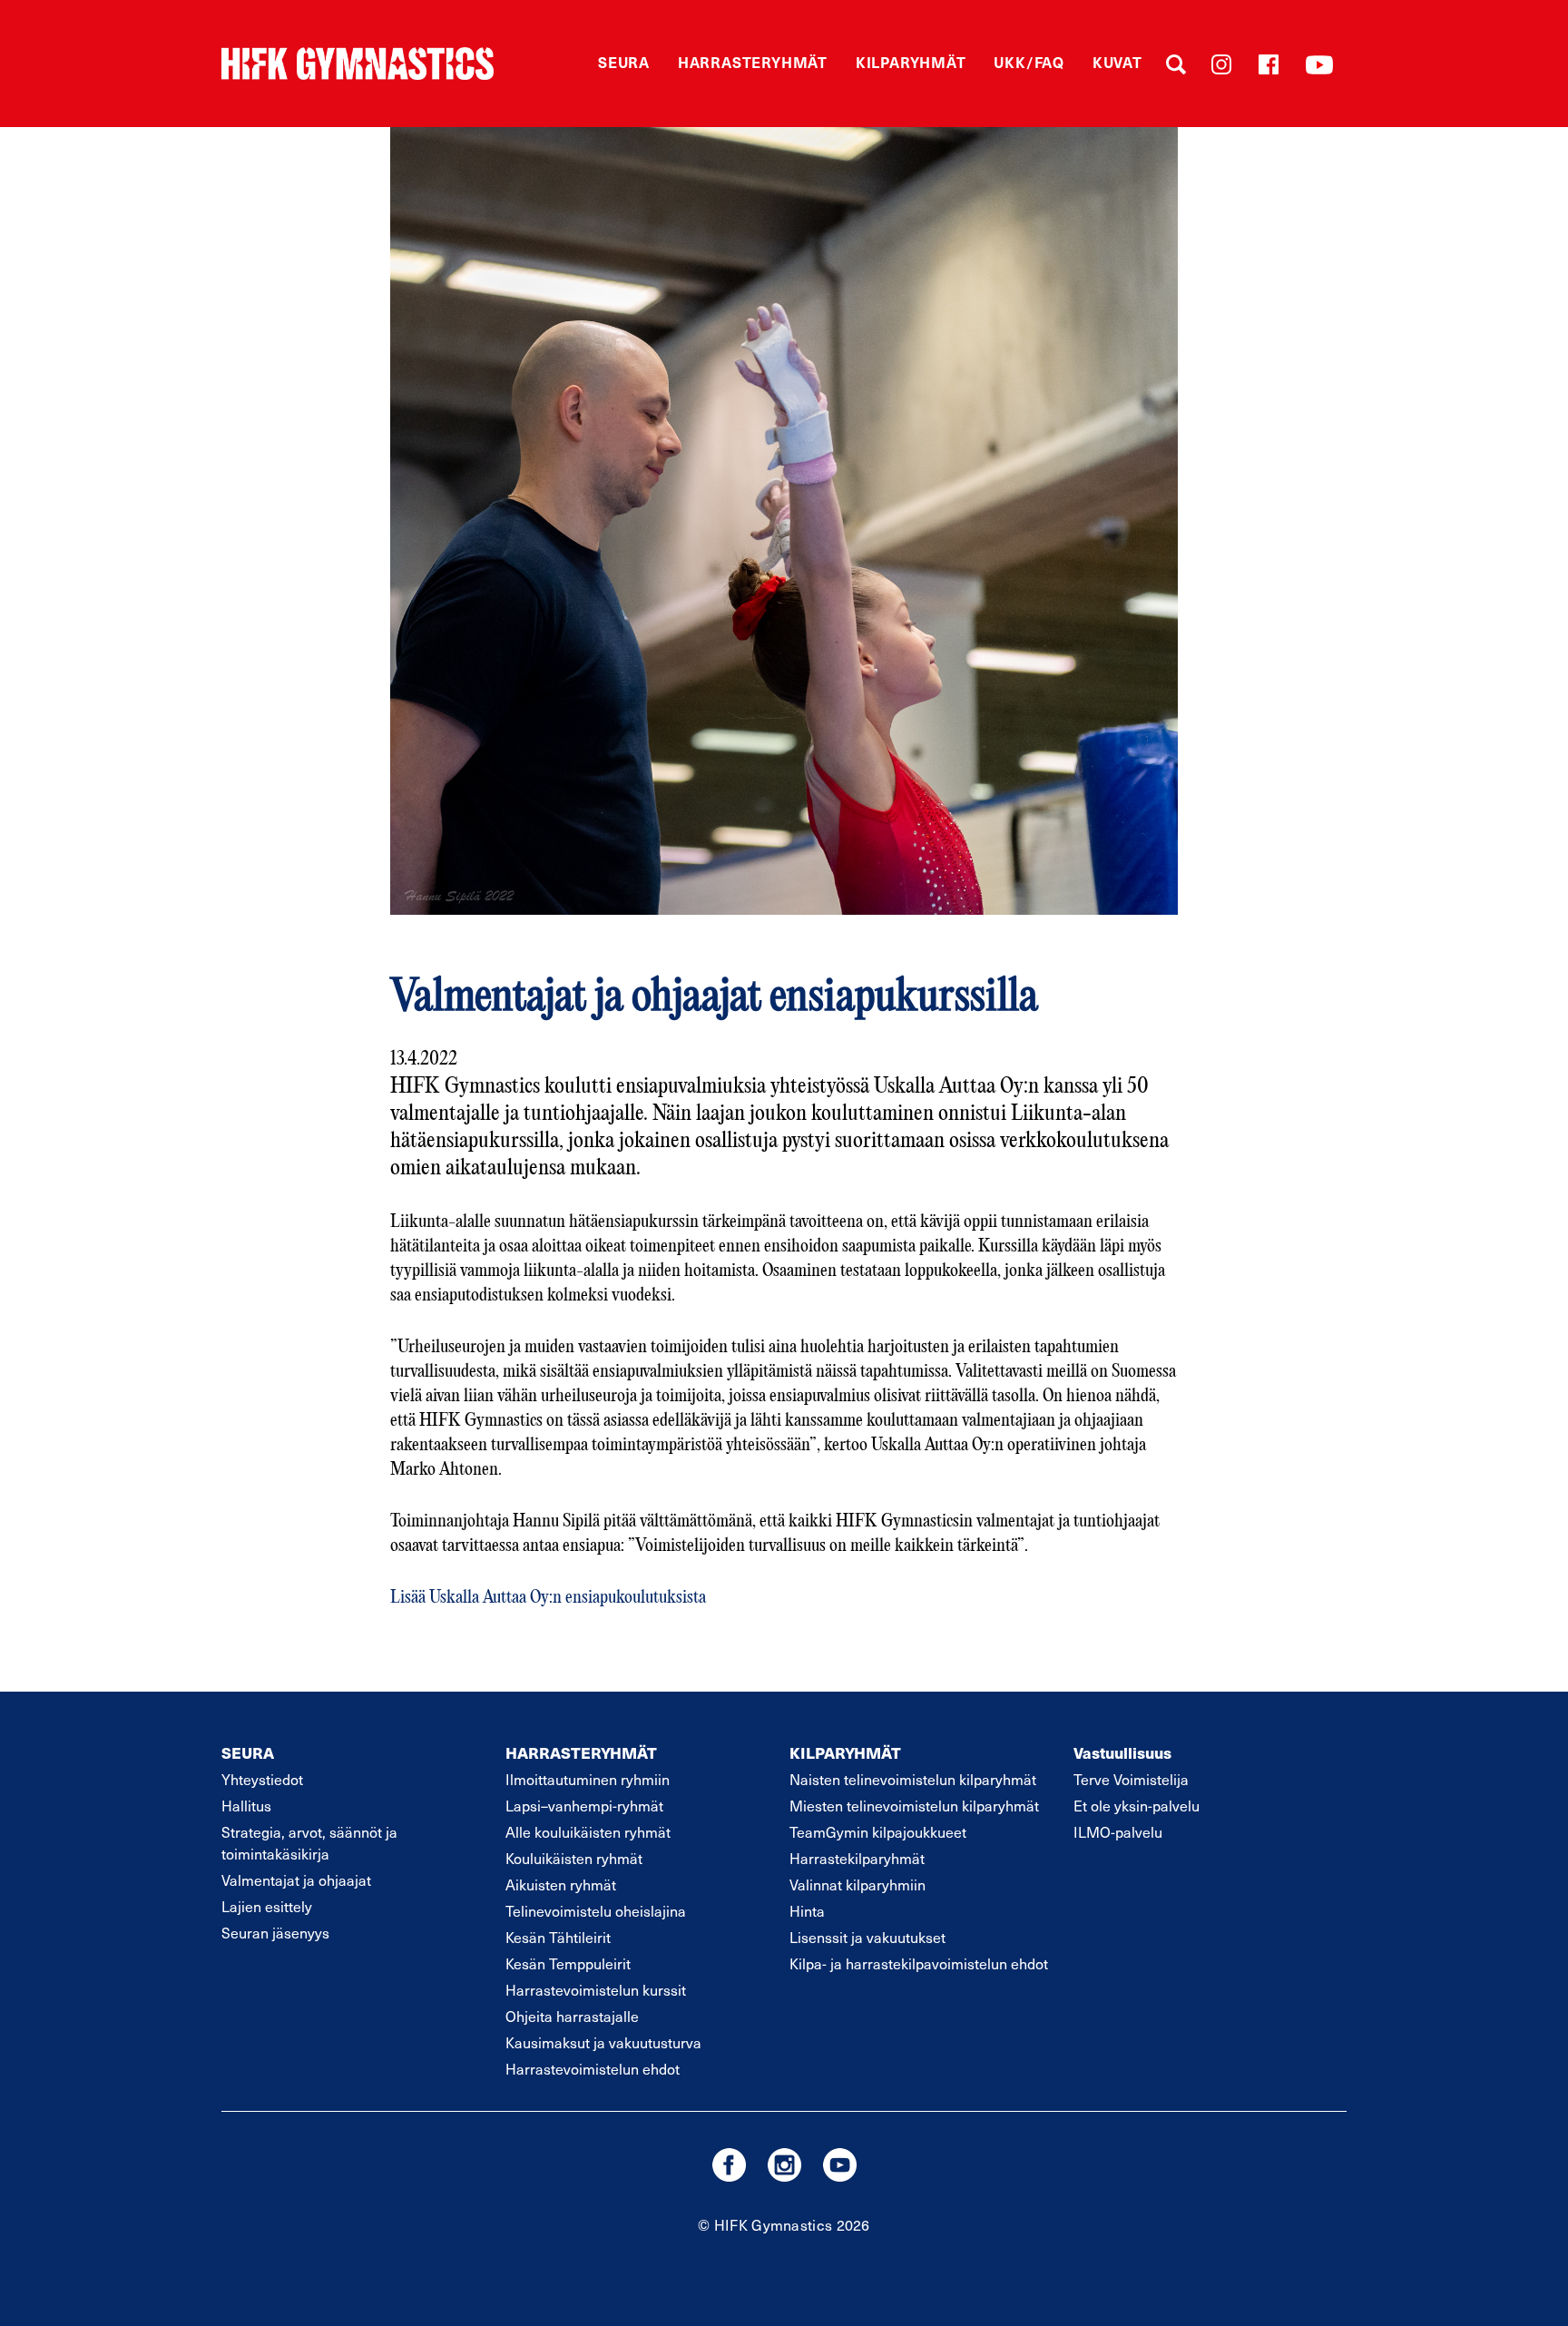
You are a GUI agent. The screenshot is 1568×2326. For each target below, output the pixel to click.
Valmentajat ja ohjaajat (296, 1879)
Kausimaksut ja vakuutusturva (603, 2042)
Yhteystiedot (262, 1779)
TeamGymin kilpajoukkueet (878, 1831)
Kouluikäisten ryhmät (574, 1858)
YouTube (1319, 64)
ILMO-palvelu (1118, 1831)
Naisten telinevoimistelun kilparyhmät (913, 1779)
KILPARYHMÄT (845, 1752)
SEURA (248, 1752)
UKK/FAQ (1029, 62)
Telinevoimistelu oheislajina (596, 1910)
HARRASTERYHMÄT (581, 1752)
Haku (1176, 64)
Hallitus (246, 1805)
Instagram (1221, 64)
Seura (624, 62)
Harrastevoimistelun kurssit (596, 1989)
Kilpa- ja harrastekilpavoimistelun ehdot (919, 1963)
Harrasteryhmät (753, 62)
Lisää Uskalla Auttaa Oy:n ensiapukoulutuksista (548, 1598)
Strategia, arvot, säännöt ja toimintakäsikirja (309, 1842)
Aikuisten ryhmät (561, 1884)
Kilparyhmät (911, 62)
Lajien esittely (267, 1906)
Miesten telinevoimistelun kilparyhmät (914, 1805)
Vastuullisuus (1122, 1752)
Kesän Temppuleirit (568, 1963)
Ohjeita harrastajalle (572, 2016)
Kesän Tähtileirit (558, 1937)
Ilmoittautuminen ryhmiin (588, 1779)
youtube (840, 2165)
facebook (729, 2165)
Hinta (807, 1910)
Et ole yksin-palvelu (1137, 1805)
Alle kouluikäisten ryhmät (588, 1831)
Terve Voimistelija (1131, 1779)
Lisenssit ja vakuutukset (867, 1937)
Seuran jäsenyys (275, 1932)
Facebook (1269, 64)
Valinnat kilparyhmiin (857, 1884)
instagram (784, 2165)
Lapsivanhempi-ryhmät (584, 1805)
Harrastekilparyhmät (857, 1858)
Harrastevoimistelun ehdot (593, 2068)
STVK (358, 64)
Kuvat (1117, 62)
